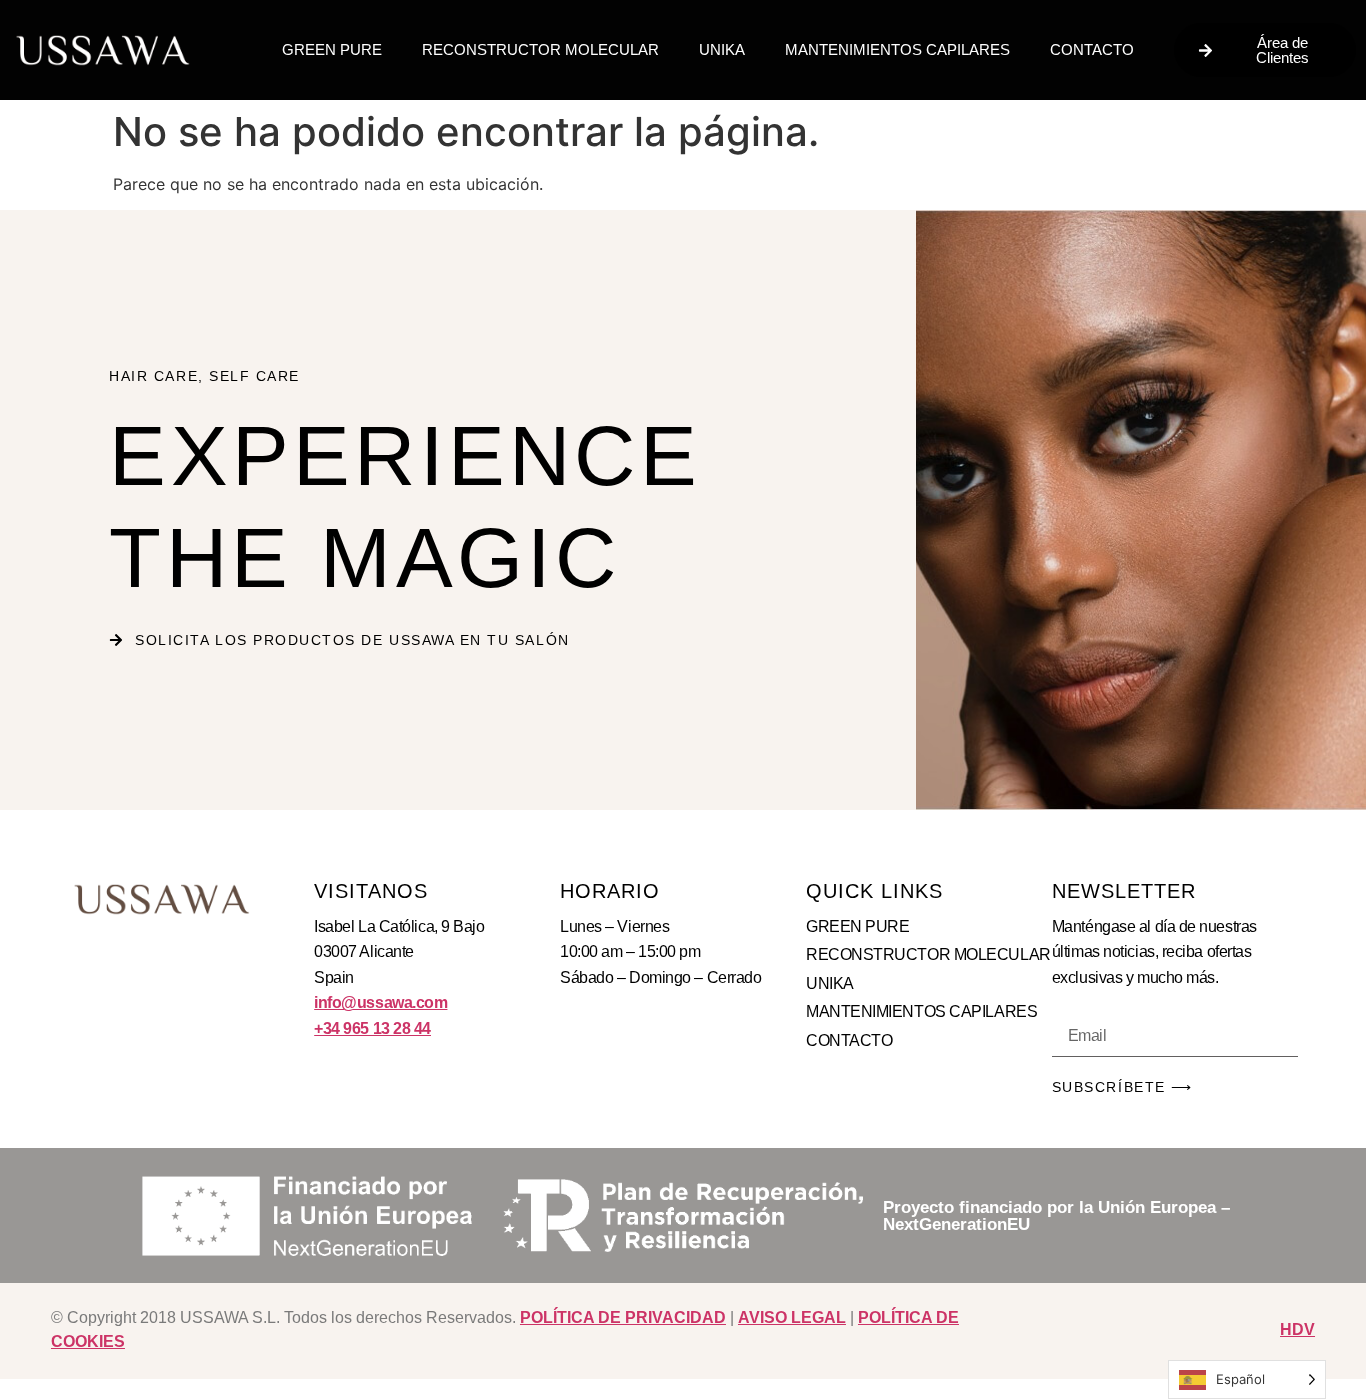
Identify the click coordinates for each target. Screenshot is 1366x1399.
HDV (1297, 1329)
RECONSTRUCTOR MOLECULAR (540, 49)
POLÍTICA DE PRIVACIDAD (623, 1317)
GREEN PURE (332, 49)
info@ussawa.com (380, 1002)
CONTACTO (1092, 49)
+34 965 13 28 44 (372, 1028)
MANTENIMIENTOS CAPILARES (897, 49)
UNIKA (722, 49)
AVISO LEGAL (792, 1317)
